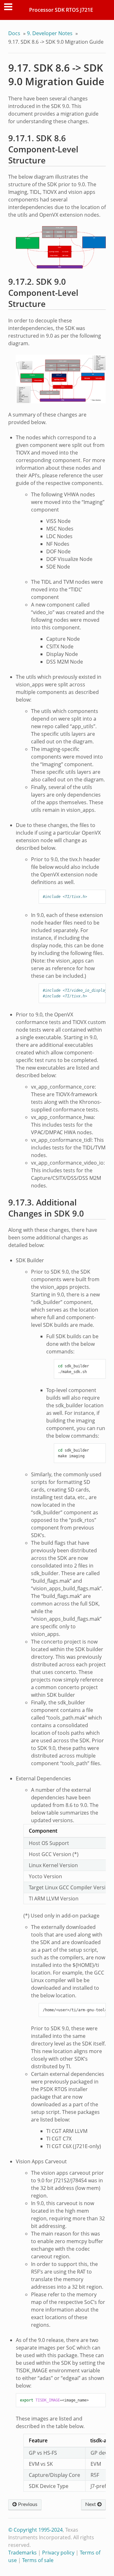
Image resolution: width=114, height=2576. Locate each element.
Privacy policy (58, 2553)
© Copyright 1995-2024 (35, 2530)
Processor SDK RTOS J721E (61, 10)
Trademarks (22, 2553)
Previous (27, 2504)
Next (91, 2504)
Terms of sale (38, 2560)
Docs (14, 33)
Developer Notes (50, 33)
